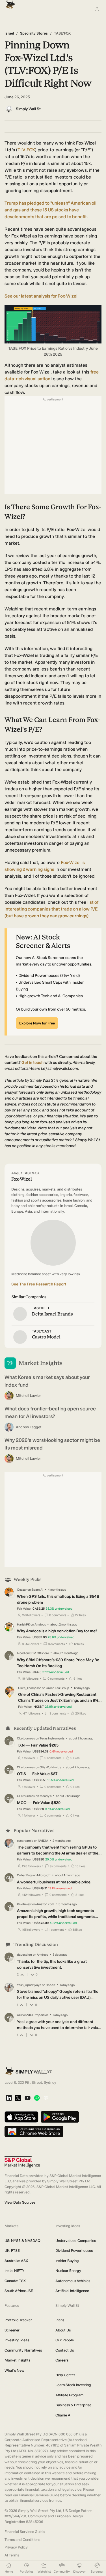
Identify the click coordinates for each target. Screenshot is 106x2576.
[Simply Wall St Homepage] (9, 3)
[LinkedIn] (9, 2098)
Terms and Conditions (22, 2540)
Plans (60, 2320)
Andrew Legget (29, 1427)
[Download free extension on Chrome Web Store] (34, 2132)
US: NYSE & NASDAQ (22, 2241)
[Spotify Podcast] (37, 2098)
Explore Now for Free (37, 1023)
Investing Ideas (17, 2340)
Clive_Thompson (30, 1688)
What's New (14, 2370)
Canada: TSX (15, 2281)
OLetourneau (26, 1738)
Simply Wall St (28, 109)
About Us (63, 2330)
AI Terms (12, 2555)
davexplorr (25, 1955)
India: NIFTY (14, 2271)
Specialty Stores (34, 33)
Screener (12, 2330)
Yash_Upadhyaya (29, 1985)
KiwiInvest (24, 1904)
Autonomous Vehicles (73, 2281)
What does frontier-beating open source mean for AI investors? (50, 1413)
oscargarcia (25, 1841)
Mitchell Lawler (28, 1396)
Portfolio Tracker (18, 2320)
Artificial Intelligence (72, 2291)
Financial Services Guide (25, 2532)
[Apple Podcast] (46, 2098)
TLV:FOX (26, 150)
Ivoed (21, 1653)
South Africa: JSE (19, 2291)
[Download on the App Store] (21, 2117)
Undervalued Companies (76, 2241)
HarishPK (23, 1625)
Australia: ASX (16, 2261)
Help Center (65, 2375)
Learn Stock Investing (73, 2385)
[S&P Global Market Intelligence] (22, 2162)
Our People (65, 2340)
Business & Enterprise (73, 2405)
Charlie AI (63, 2415)
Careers (62, 2360)
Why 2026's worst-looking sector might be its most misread (52, 1444)
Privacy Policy (16, 2547)
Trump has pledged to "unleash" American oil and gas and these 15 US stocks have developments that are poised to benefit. (50, 210)
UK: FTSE (12, 2251)
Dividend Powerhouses (74, 2251)
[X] (18, 2098)
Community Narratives (23, 2350)
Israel (9, 33)
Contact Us (65, 2350)
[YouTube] (28, 2098)
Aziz (20, 2015)
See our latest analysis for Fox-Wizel (41, 296)
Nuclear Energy (68, 2271)
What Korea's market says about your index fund (47, 1381)
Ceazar (22, 1590)
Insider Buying (67, 2261)
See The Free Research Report (39, 1284)
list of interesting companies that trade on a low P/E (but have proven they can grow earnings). (51, 909)
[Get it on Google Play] (60, 2117)
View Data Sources (20, 2202)
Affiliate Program (69, 2395)
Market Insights (17, 2360)
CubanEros (25, 1875)
